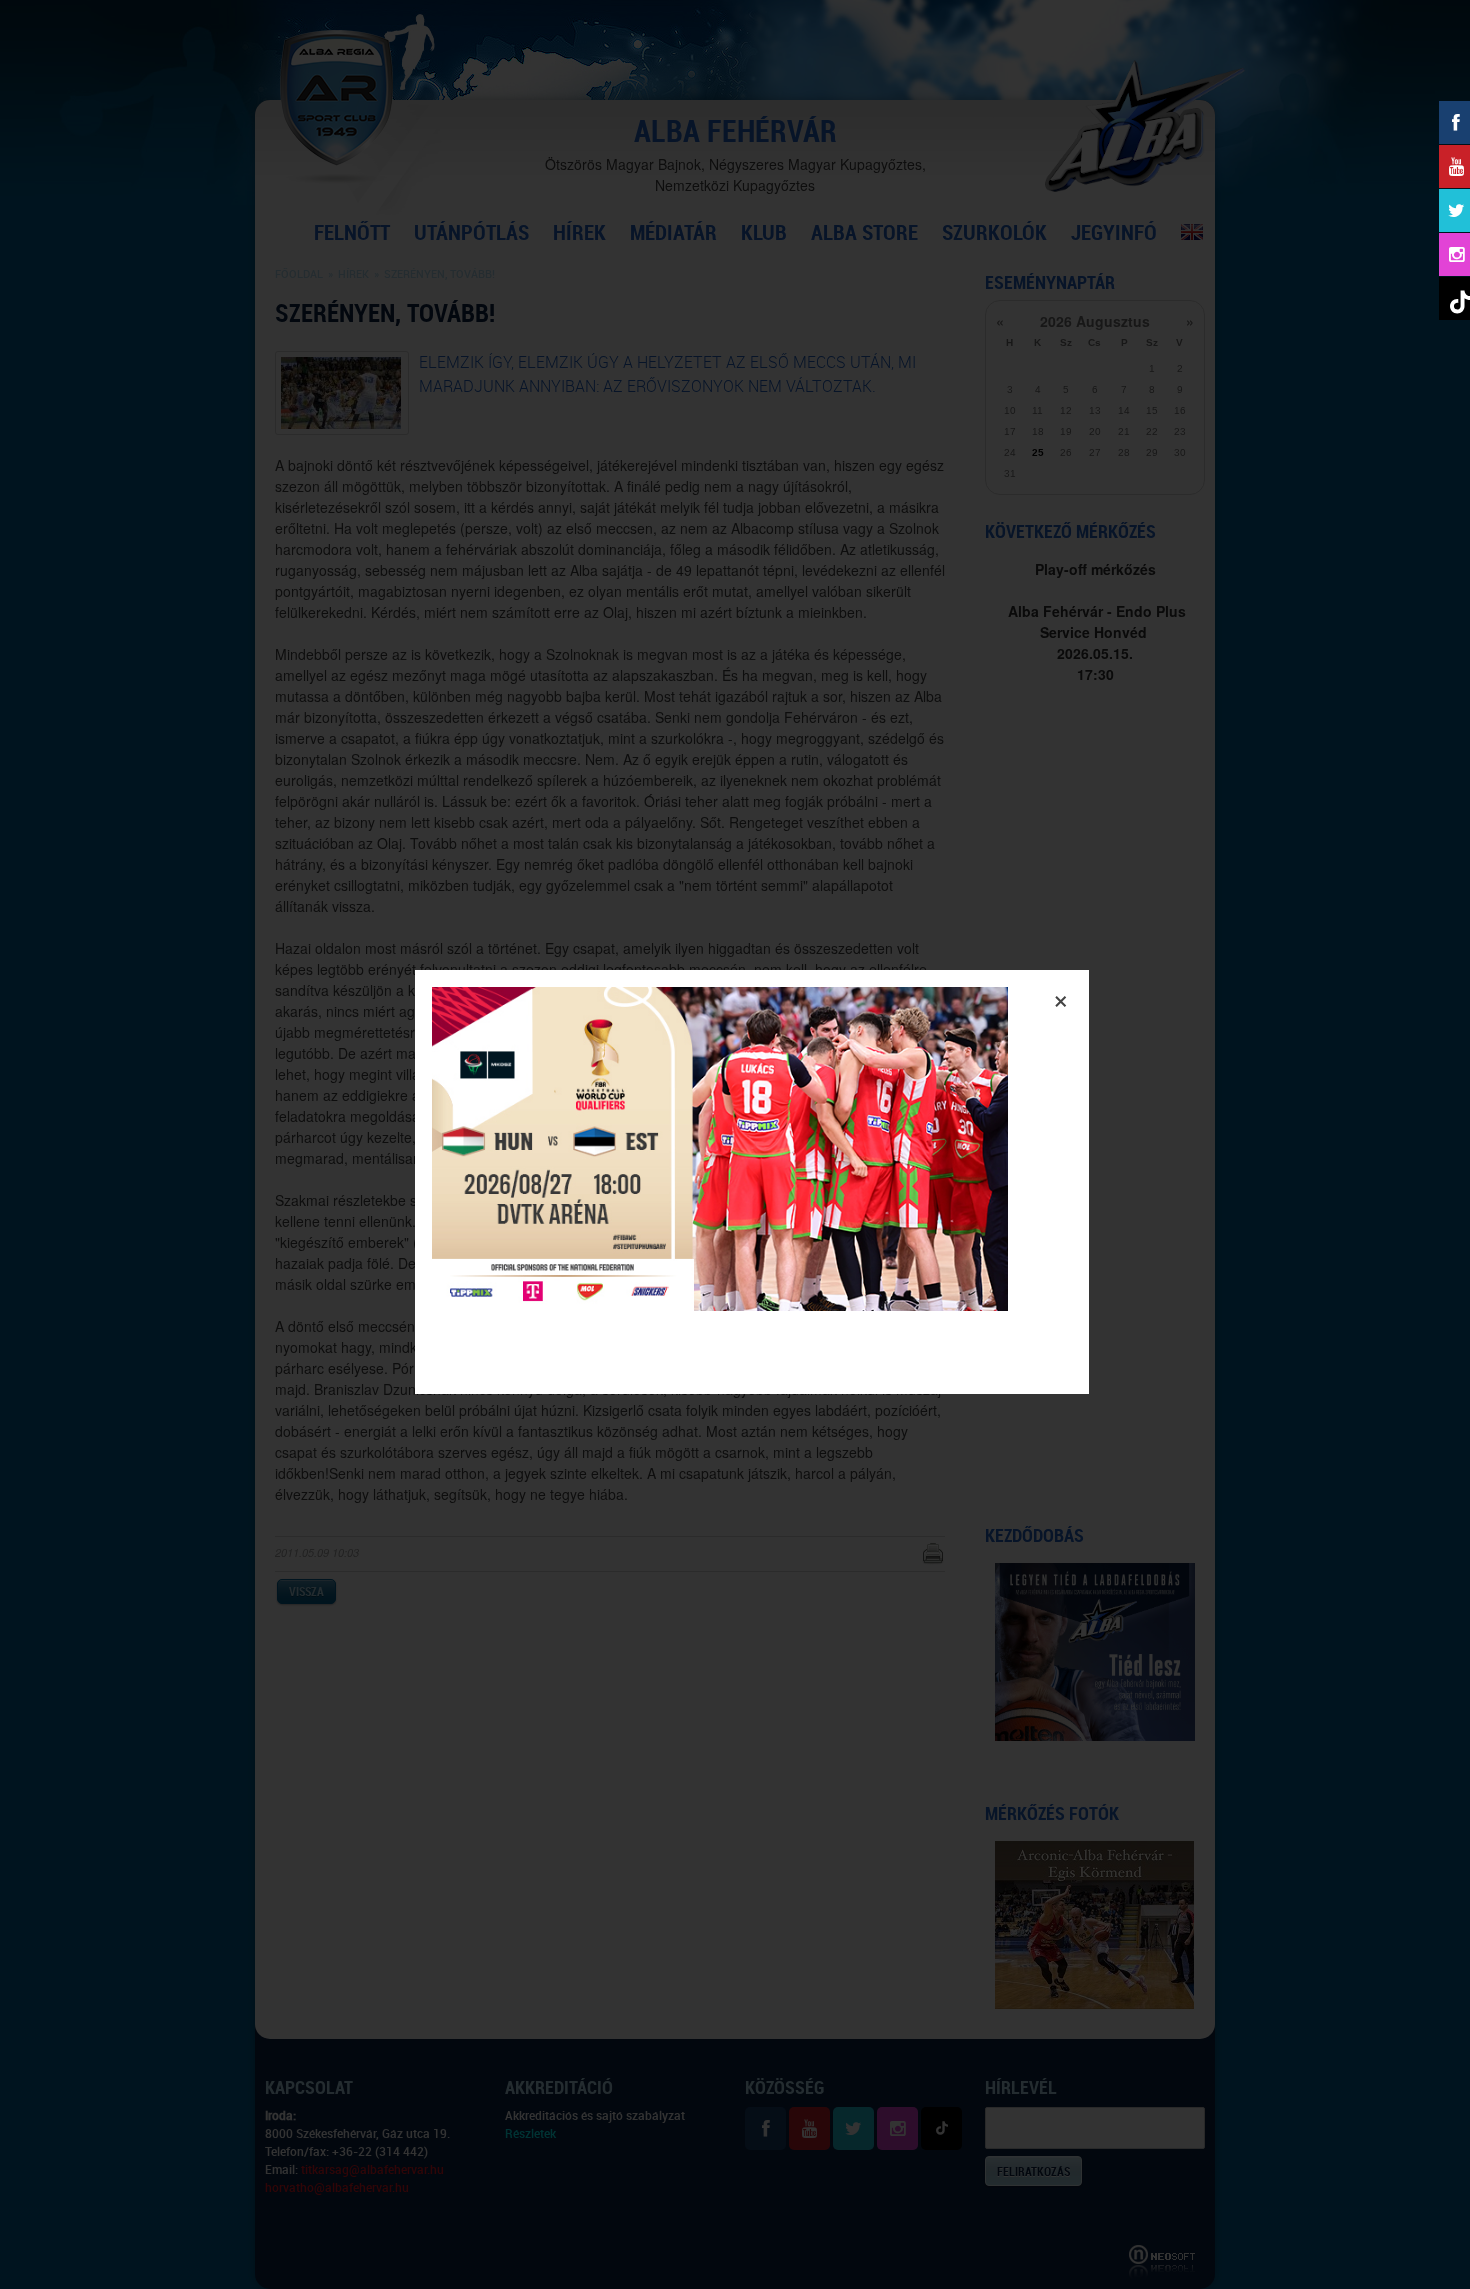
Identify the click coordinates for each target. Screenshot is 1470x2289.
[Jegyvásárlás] (720, 1305)
